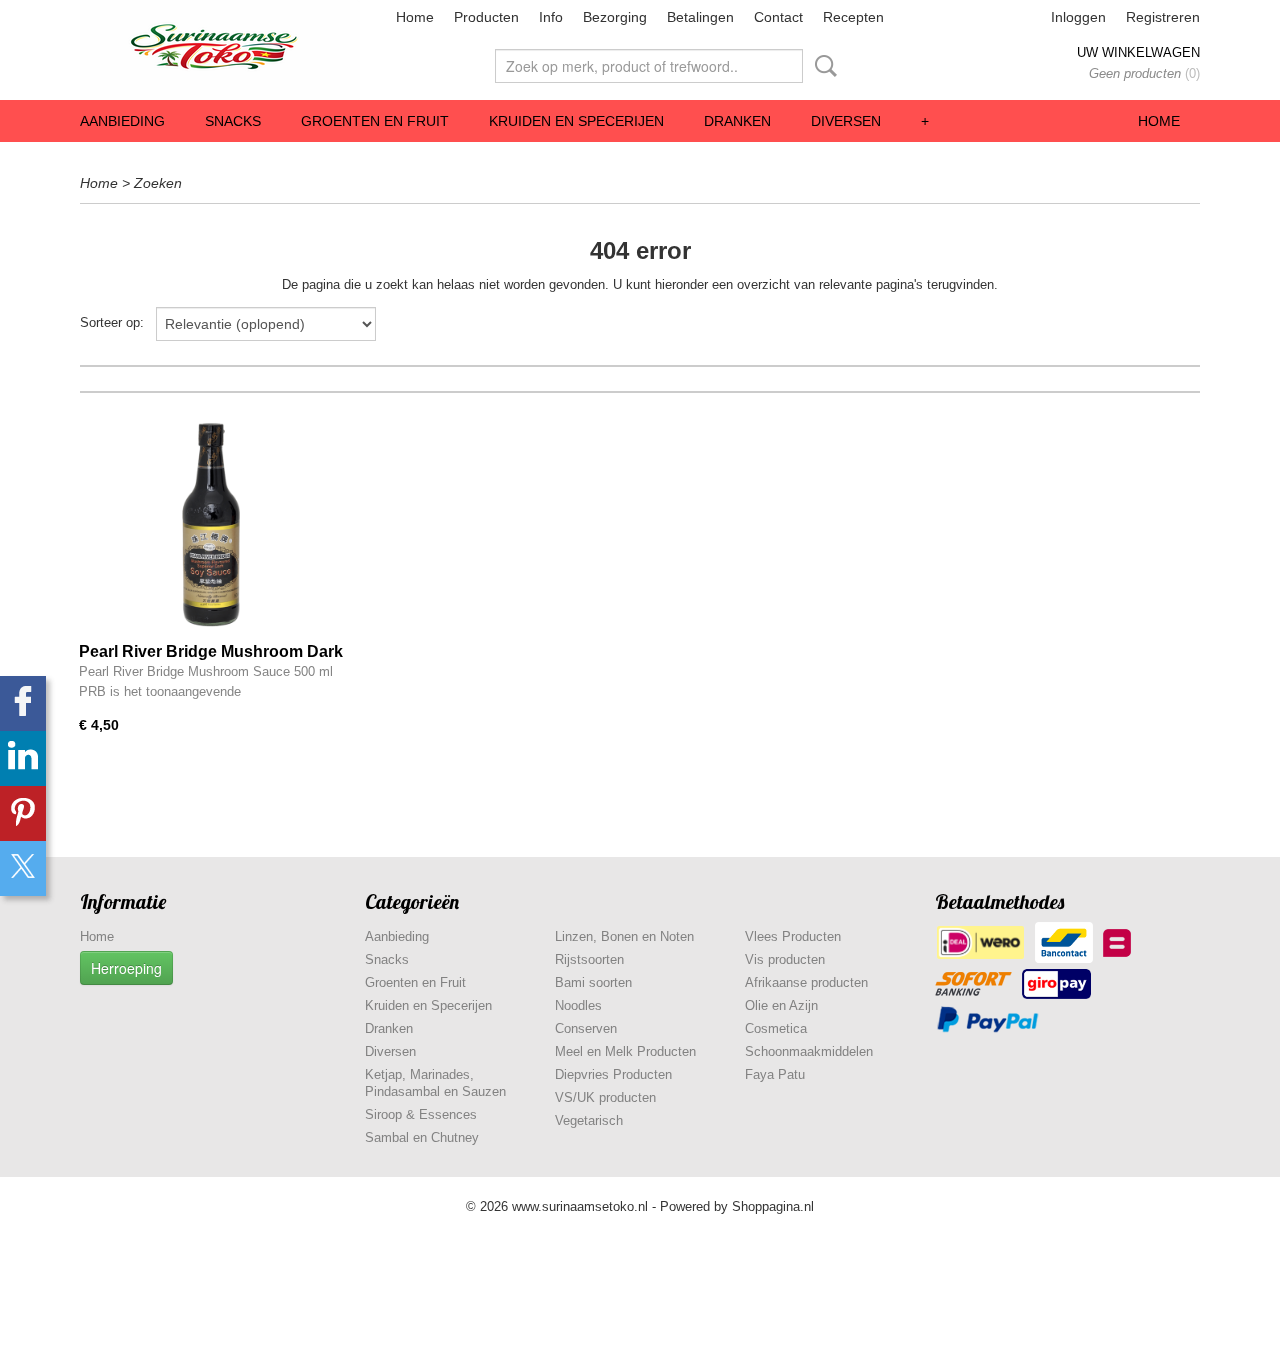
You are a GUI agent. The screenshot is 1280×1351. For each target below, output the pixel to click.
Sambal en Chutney (422, 1137)
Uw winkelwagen (1138, 52)
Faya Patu (775, 1074)
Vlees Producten (793, 936)
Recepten (853, 17)
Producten (486, 17)
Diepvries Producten (613, 1074)
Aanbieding (122, 121)
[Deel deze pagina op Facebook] (23, 703)
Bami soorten (593, 982)
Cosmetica (776, 1028)
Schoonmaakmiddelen (809, 1051)
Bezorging (615, 17)
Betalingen (700, 17)
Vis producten (785, 959)
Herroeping (126, 968)
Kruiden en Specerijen (576, 121)
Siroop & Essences (421, 1114)
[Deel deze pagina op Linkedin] (23, 758)
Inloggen (1078, 17)
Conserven (586, 1028)
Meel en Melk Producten (625, 1051)
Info (551, 17)
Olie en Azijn (781, 1005)
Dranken (737, 121)
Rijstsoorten (589, 959)
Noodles (578, 1005)
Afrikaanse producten (806, 982)
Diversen (846, 121)
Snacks (233, 121)
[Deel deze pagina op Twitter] (23, 868)
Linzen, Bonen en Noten (624, 936)
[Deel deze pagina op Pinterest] (23, 813)
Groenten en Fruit (375, 121)
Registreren (1163, 17)
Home (415, 17)
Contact (778, 17)
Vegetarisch (589, 1120)
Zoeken (822, 66)
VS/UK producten (605, 1097)
